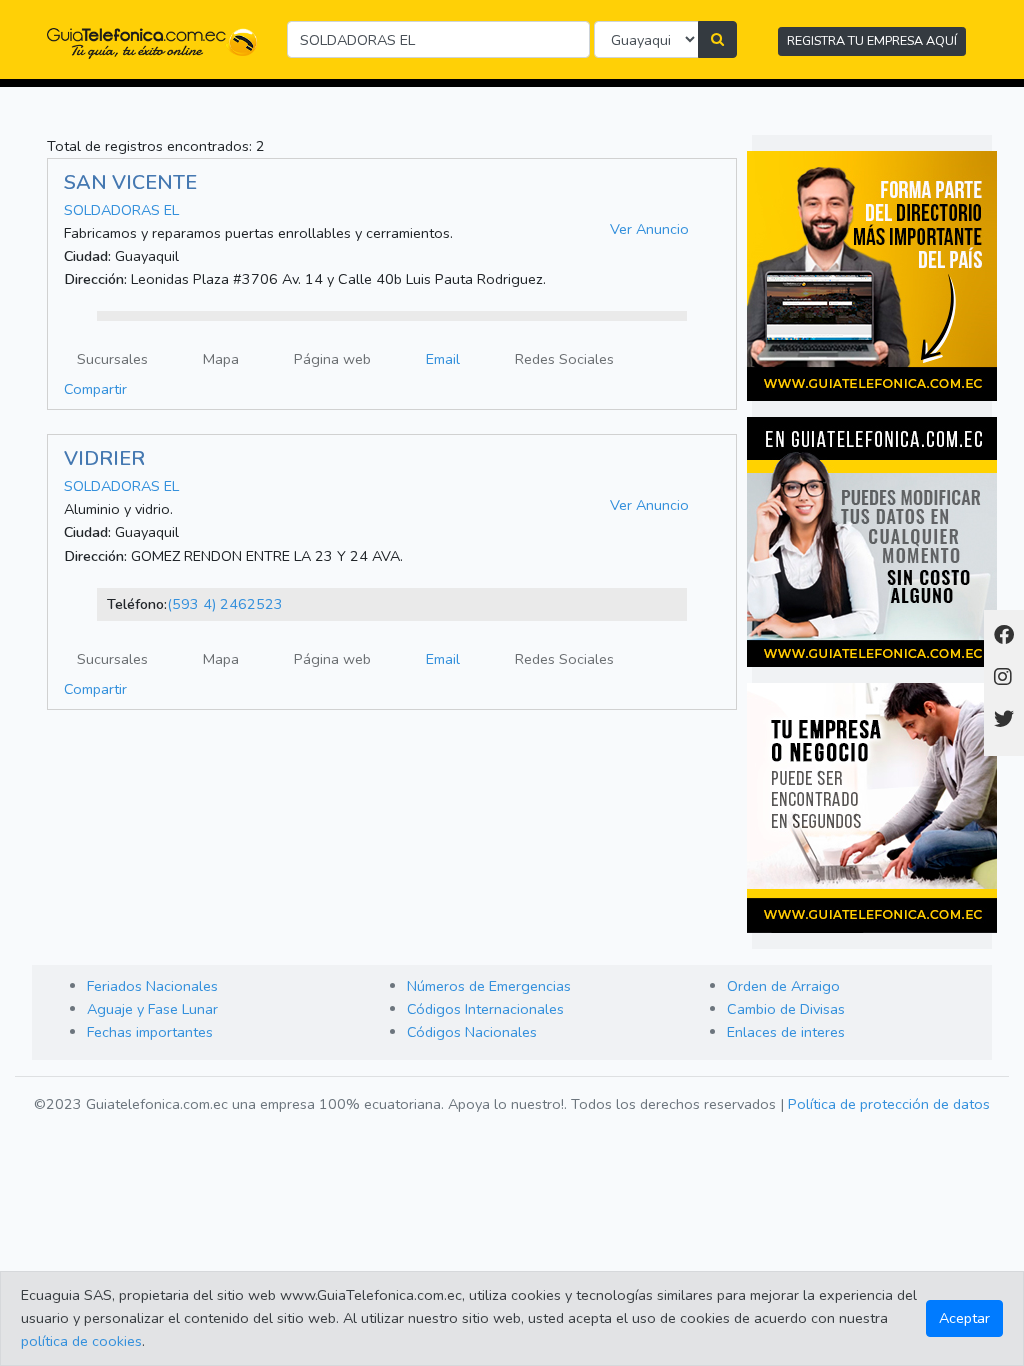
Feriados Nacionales (152, 986)
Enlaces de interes (786, 1032)
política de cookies (81, 1341)
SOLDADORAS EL (121, 210)
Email (443, 359)
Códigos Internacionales (485, 1009)
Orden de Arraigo (783, 986)
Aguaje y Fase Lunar (152, 1009)
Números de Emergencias (489, 986)
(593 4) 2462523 (225, 604)
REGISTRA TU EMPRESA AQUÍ (872, 40)
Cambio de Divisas (786, 1009)
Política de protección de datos (889, 1104)
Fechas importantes (150, 1032)
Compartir (95, 389)
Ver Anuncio (649, 229)
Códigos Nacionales (472, 1032)
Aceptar (964, 1318)
